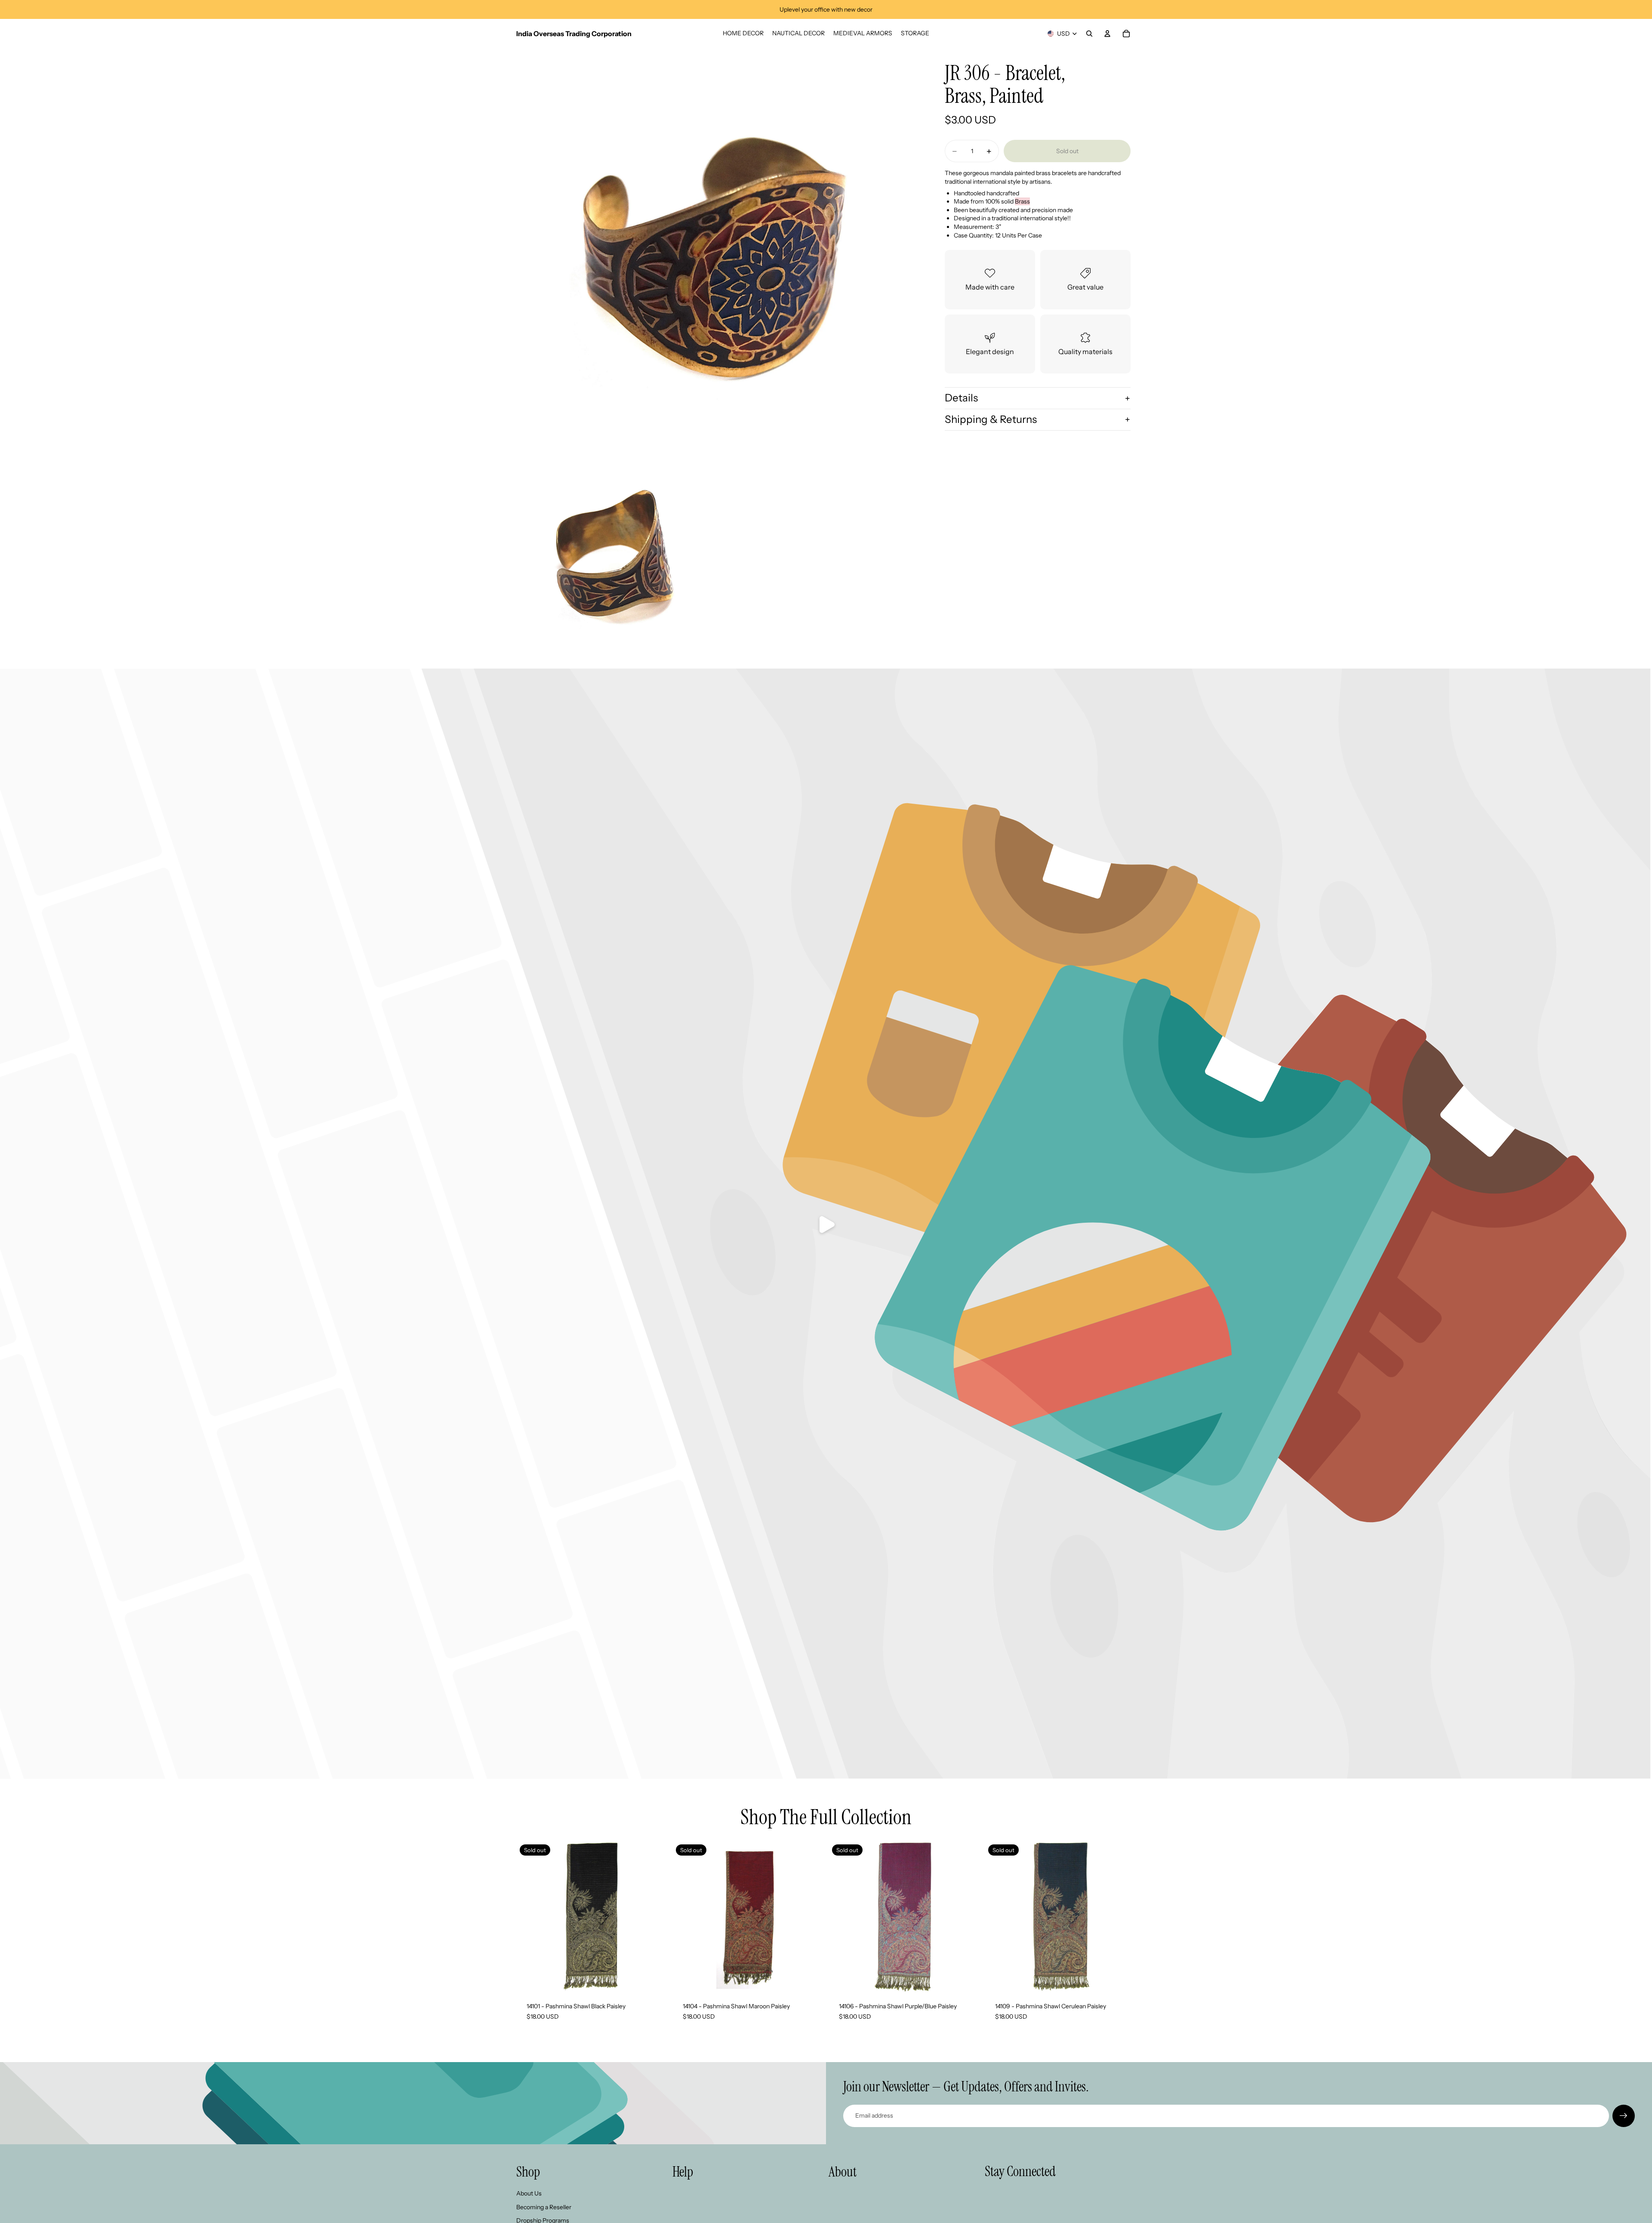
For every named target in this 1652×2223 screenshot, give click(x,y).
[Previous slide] (685, 1916)
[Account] (1107, 34)
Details (961, 398)
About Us (529, 2193)
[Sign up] (1624, 2116)
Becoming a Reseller (544, 2207)
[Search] (1089, 34)
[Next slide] (811, 1916)
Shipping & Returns (991, 419)
